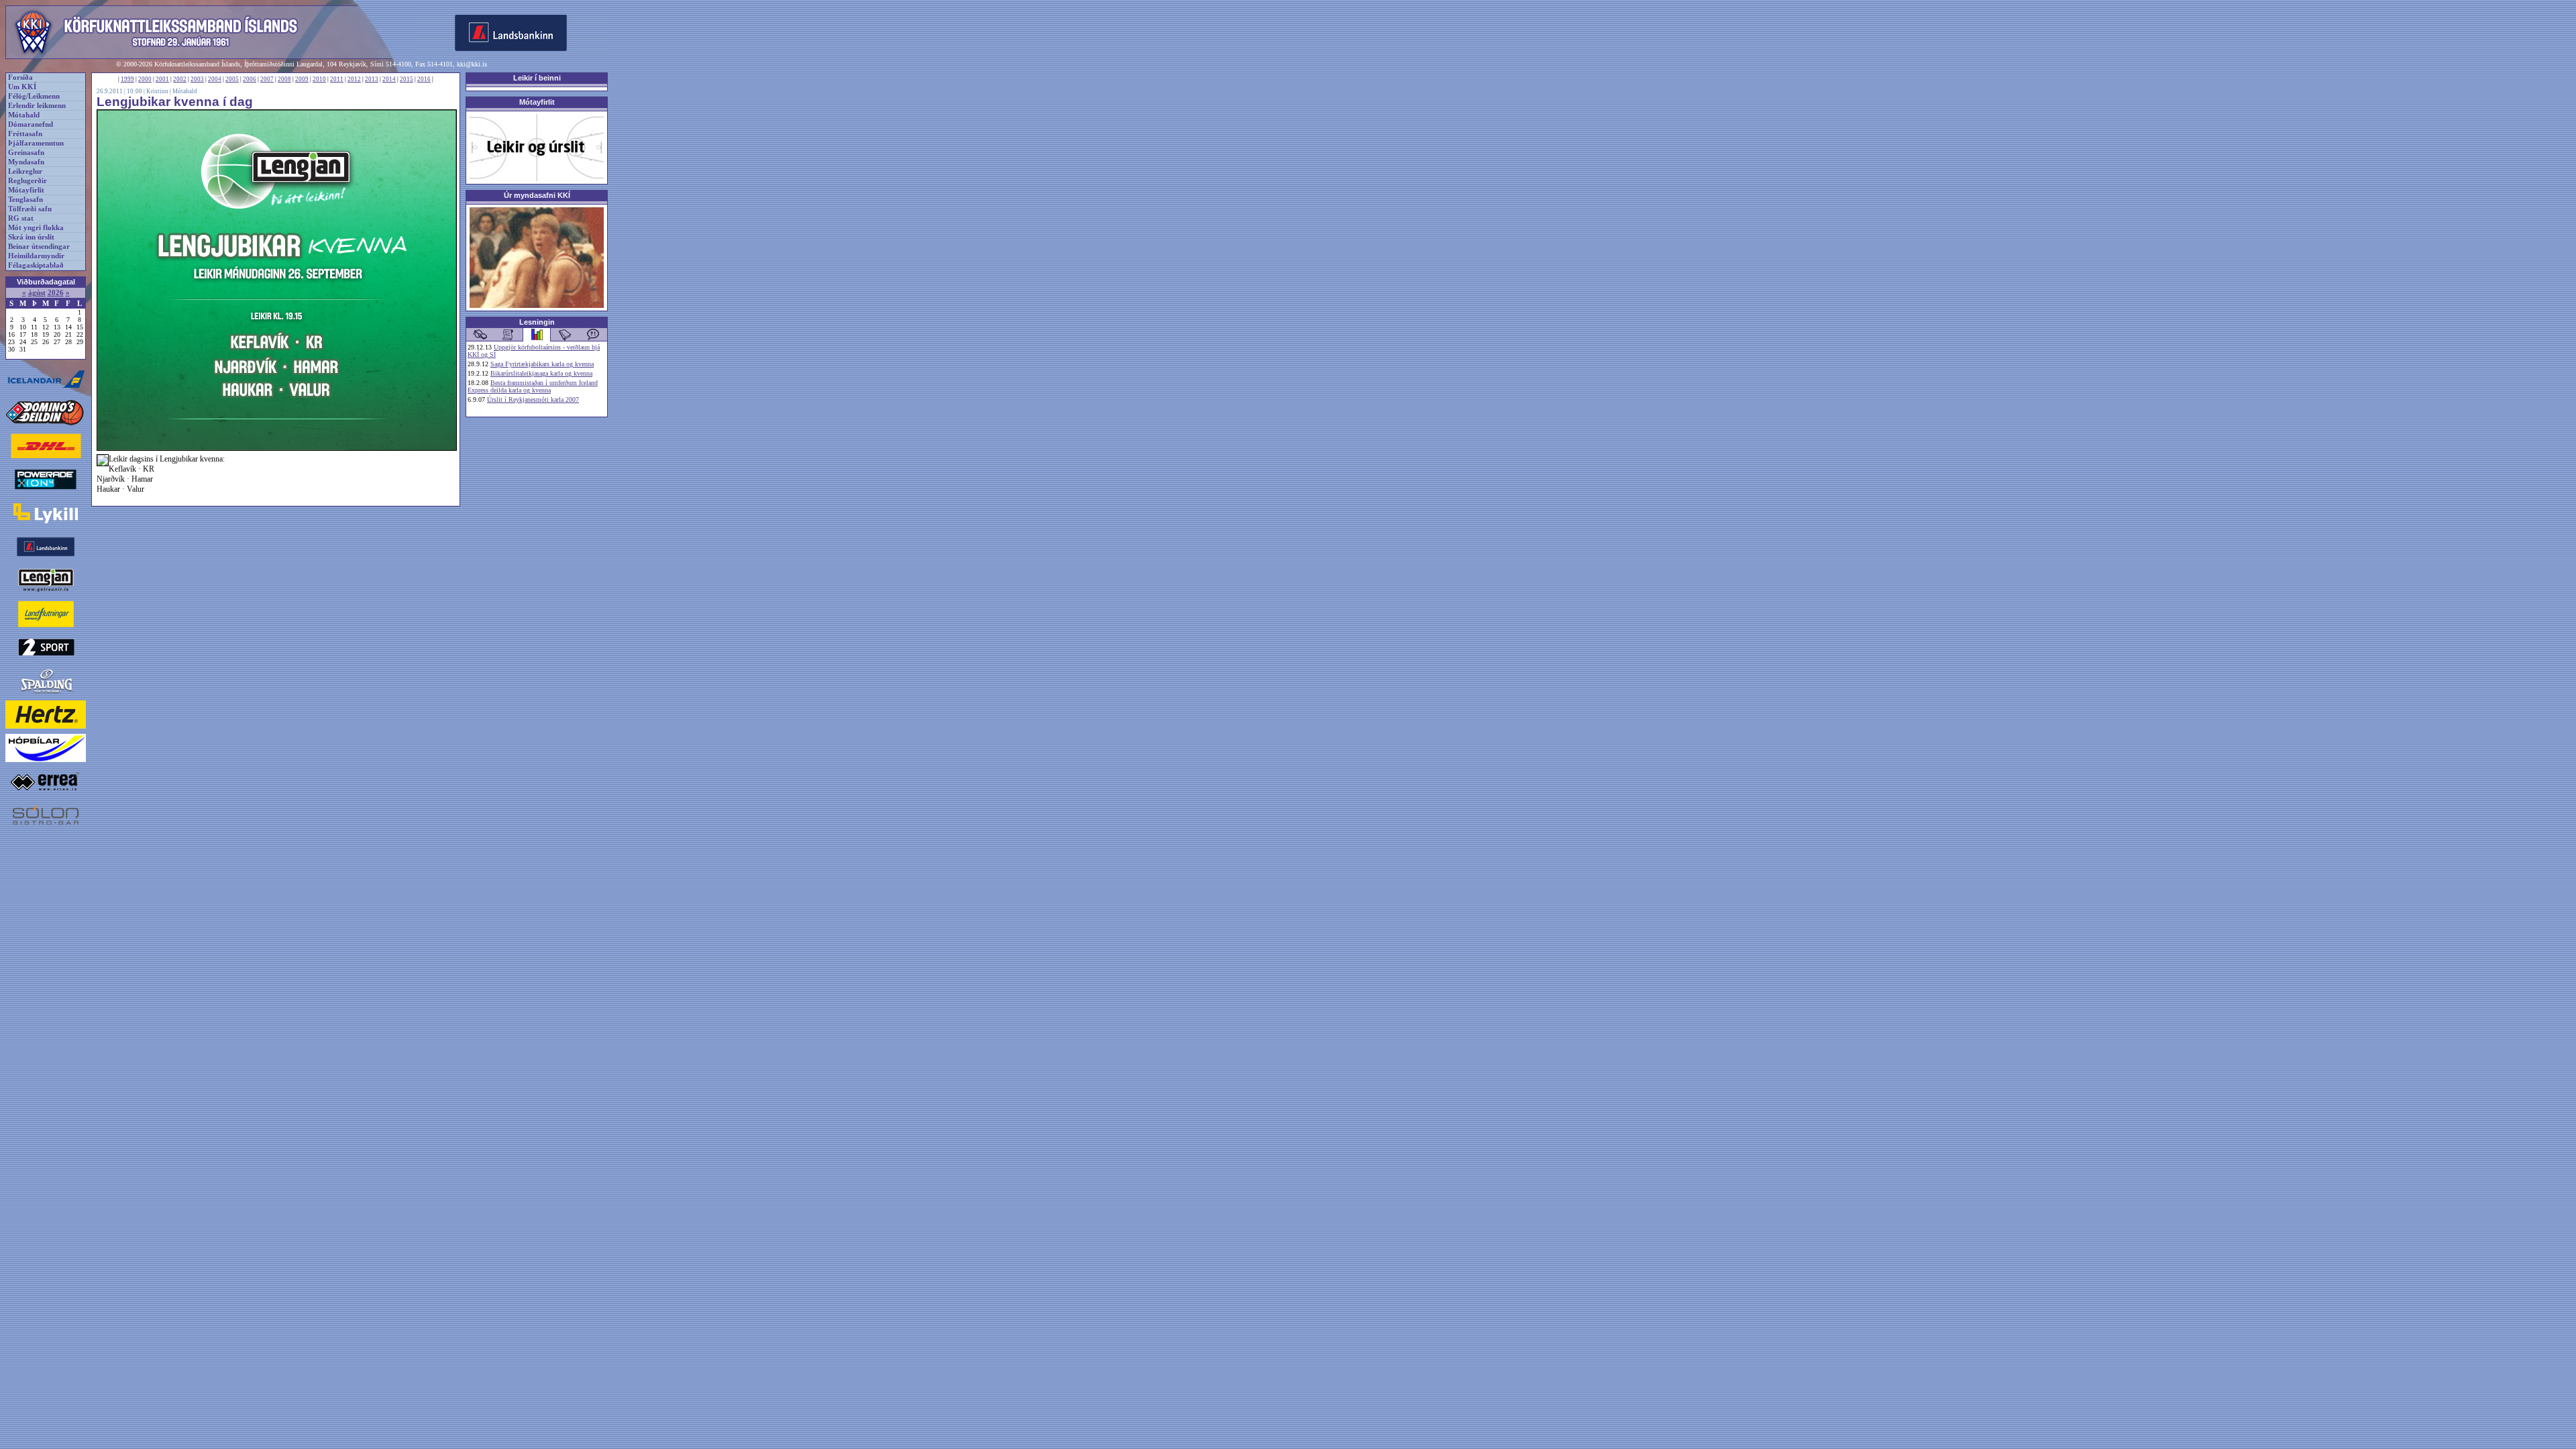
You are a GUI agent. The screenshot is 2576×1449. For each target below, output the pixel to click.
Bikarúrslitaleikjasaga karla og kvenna (541, 373)
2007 (267, 79)
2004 (215, 79)
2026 (56, 293)
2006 (250, 79)
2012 (354, 79)
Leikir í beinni (537, 78)
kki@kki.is (472, 64)
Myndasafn (26, 162)
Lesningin (537, 322)
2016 (424, 79)
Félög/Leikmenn (34, 96)
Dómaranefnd (31, 124)
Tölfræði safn (30, 209)
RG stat (21, 218)
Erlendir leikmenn (37, 106)
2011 (337, 79)
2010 (319, 79)
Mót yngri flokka (36, 228)
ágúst (37, 293)
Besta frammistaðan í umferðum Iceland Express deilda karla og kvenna (533, 386)
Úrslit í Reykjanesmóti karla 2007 (533, 399)
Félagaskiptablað (36, 265)
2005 (232, 79)
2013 (372, 79)
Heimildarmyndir (36, 256)
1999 (127, 79)
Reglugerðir (28, 181)
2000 (145, 79)
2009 (302, 79)
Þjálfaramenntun (36, 143)
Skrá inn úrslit (31, 237)
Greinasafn (26, 153)
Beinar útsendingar (39, 247)
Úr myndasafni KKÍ (537, 195)
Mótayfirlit (26, 190)
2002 (180, 79)
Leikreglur (25, 171)
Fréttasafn (25, 134)
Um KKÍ (22, 87)
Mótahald (24, 115)
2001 (162, 79)
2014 (389, 79)
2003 (197, 79)
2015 (407, 79)
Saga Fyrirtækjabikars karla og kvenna (542, 364)
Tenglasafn (25, 200)
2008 (284, 79)
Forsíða (20, 77)
